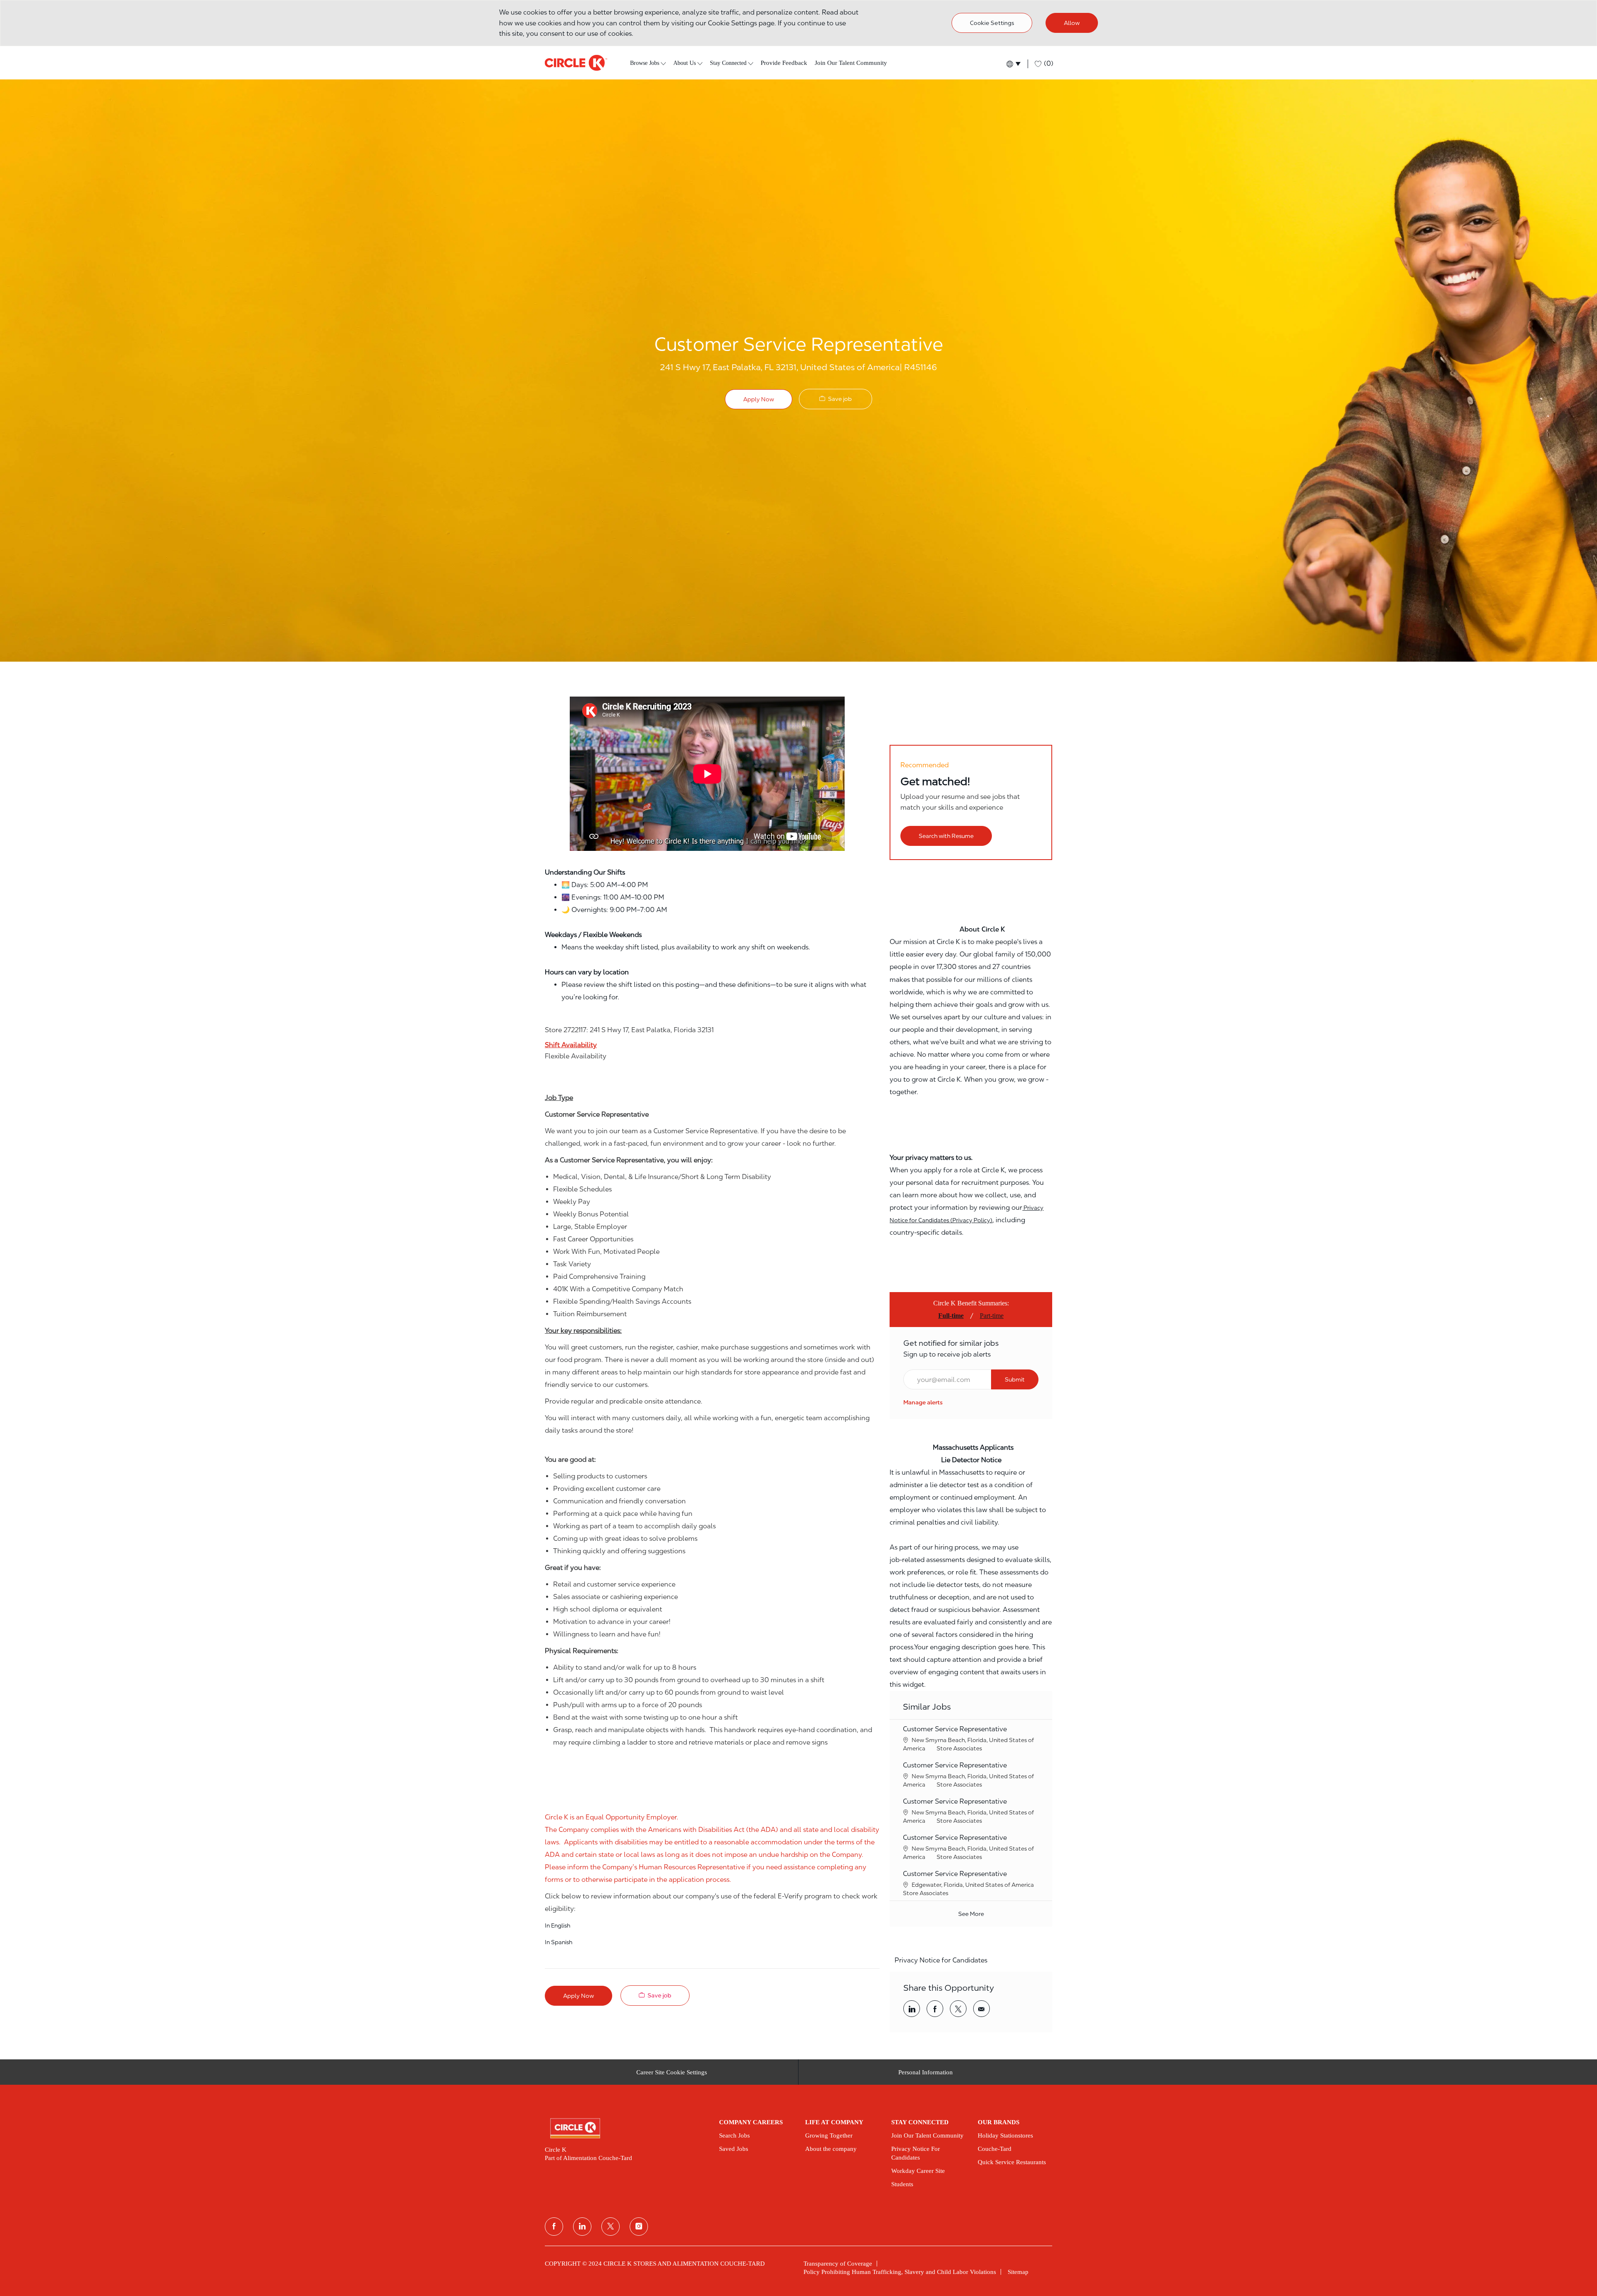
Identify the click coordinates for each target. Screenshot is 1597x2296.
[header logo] (576, 63)
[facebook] (554, 2227)
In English (557, 1925)
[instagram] (639, 2227)
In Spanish (559, 1942)
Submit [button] (1015, 1379)
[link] (923, 1402)
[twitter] (611, 2227)
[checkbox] (836, 399)
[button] (1013, 64)
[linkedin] (582, 2227)
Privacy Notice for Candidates (941, 1960)
